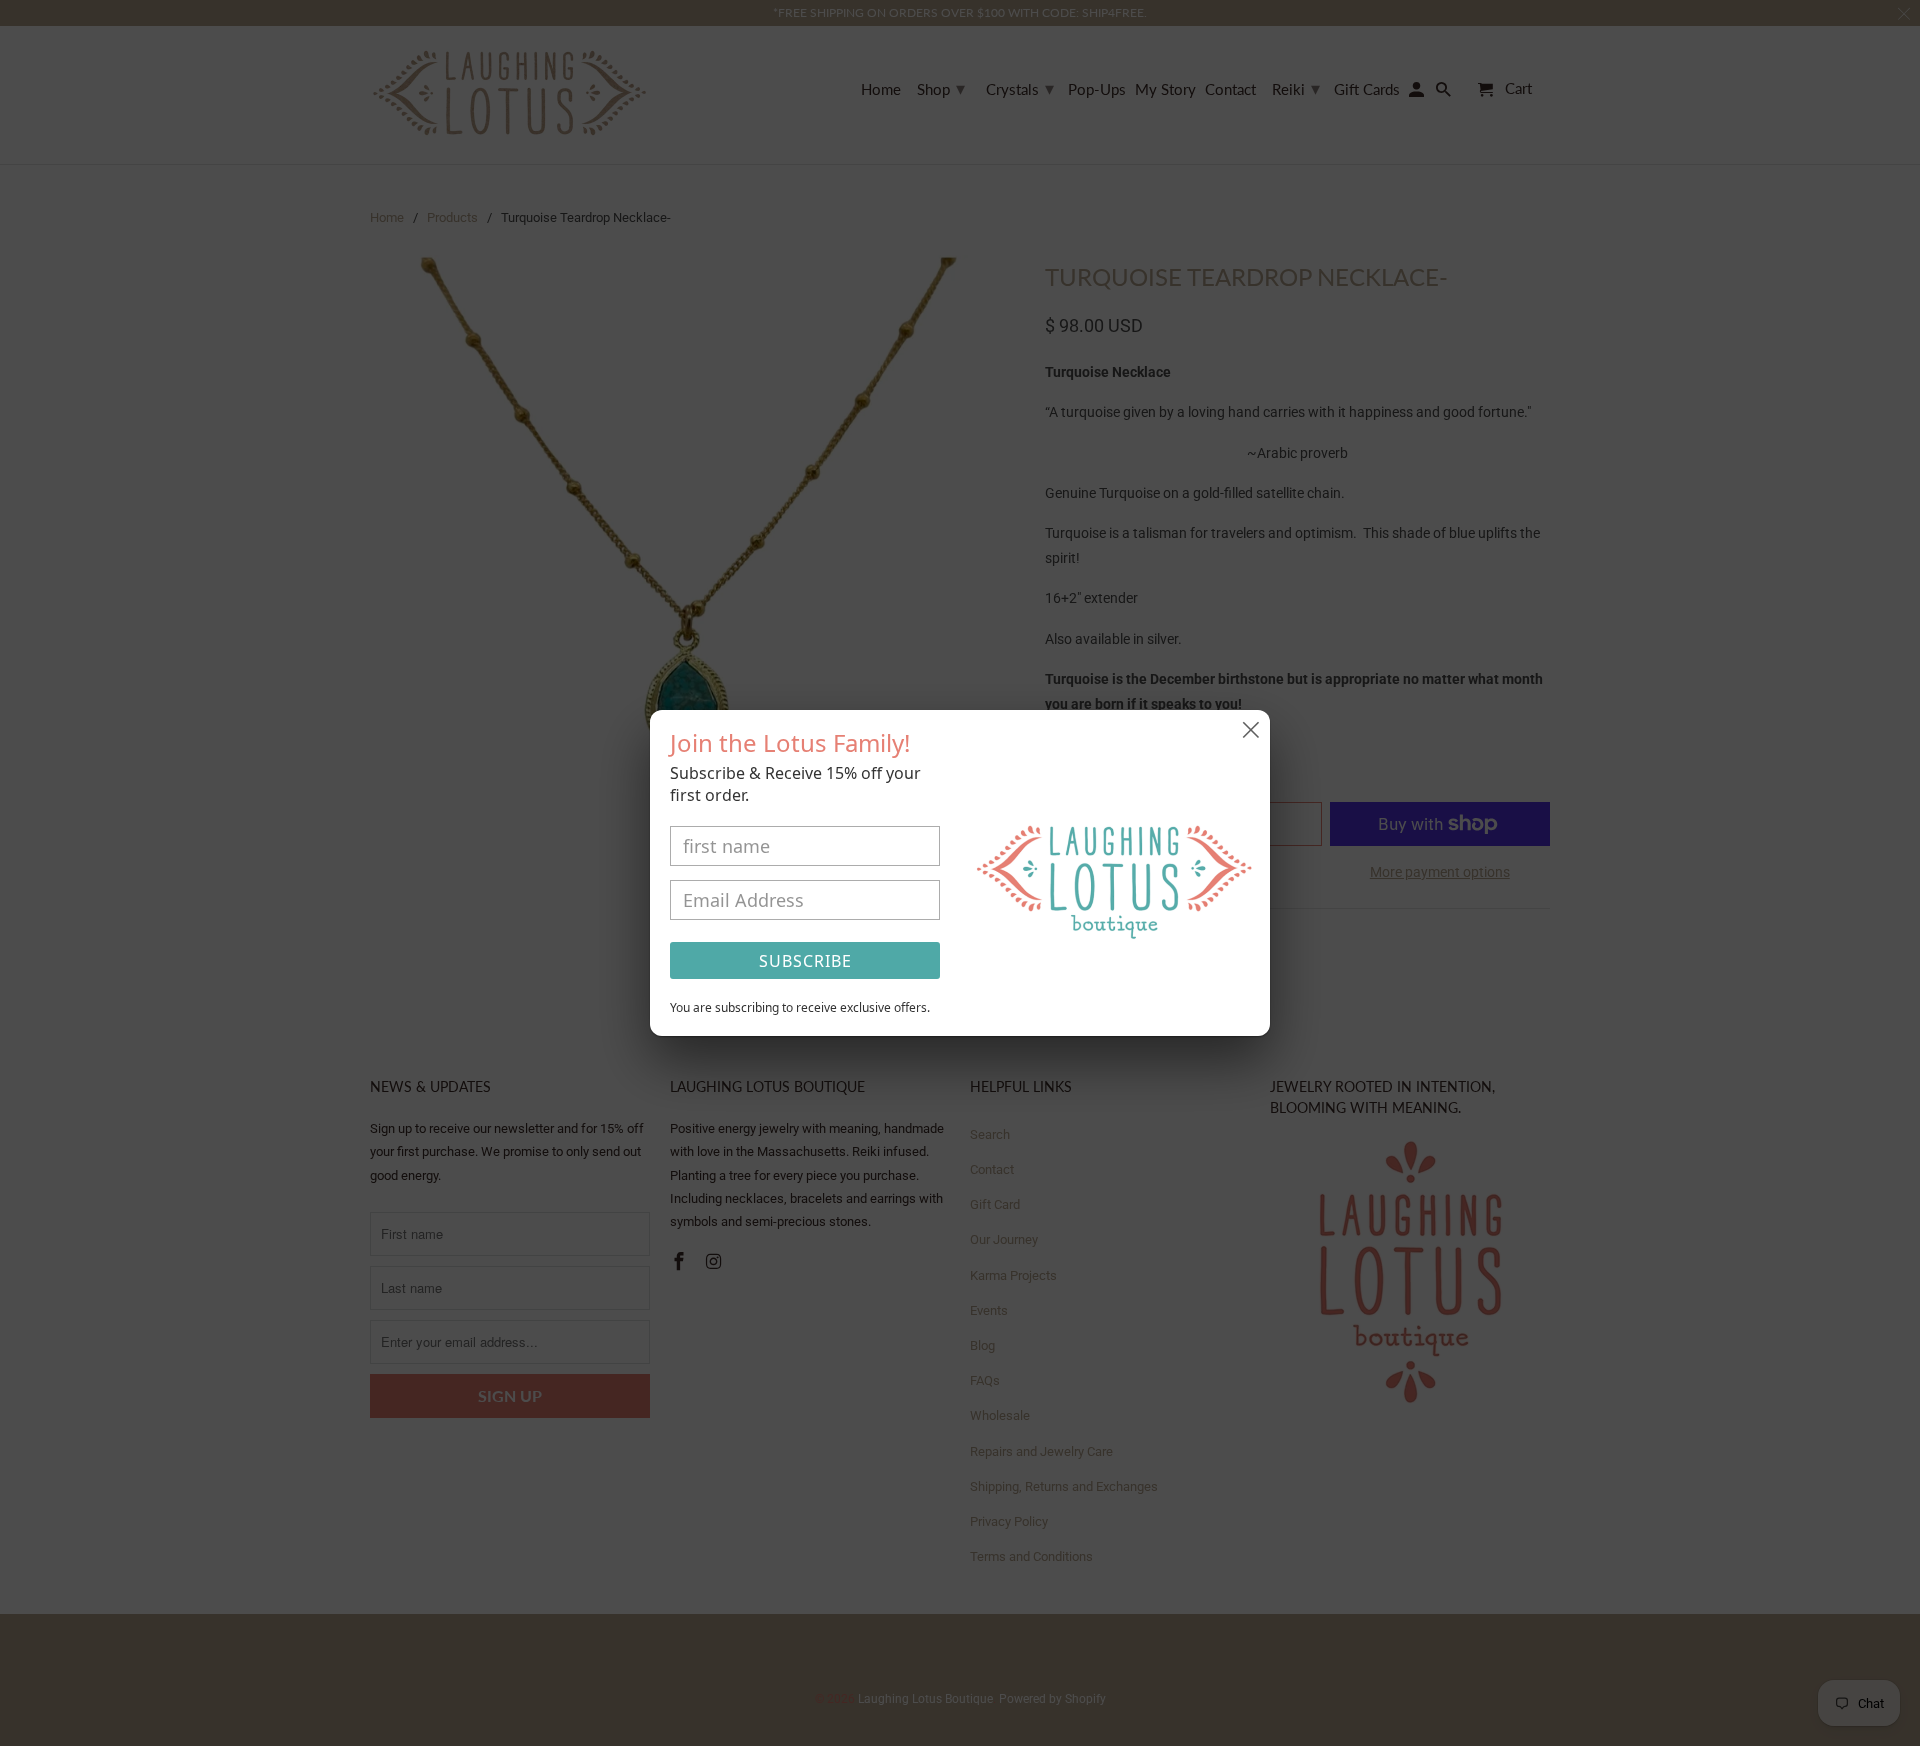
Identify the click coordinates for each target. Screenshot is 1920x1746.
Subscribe (805, 961)
